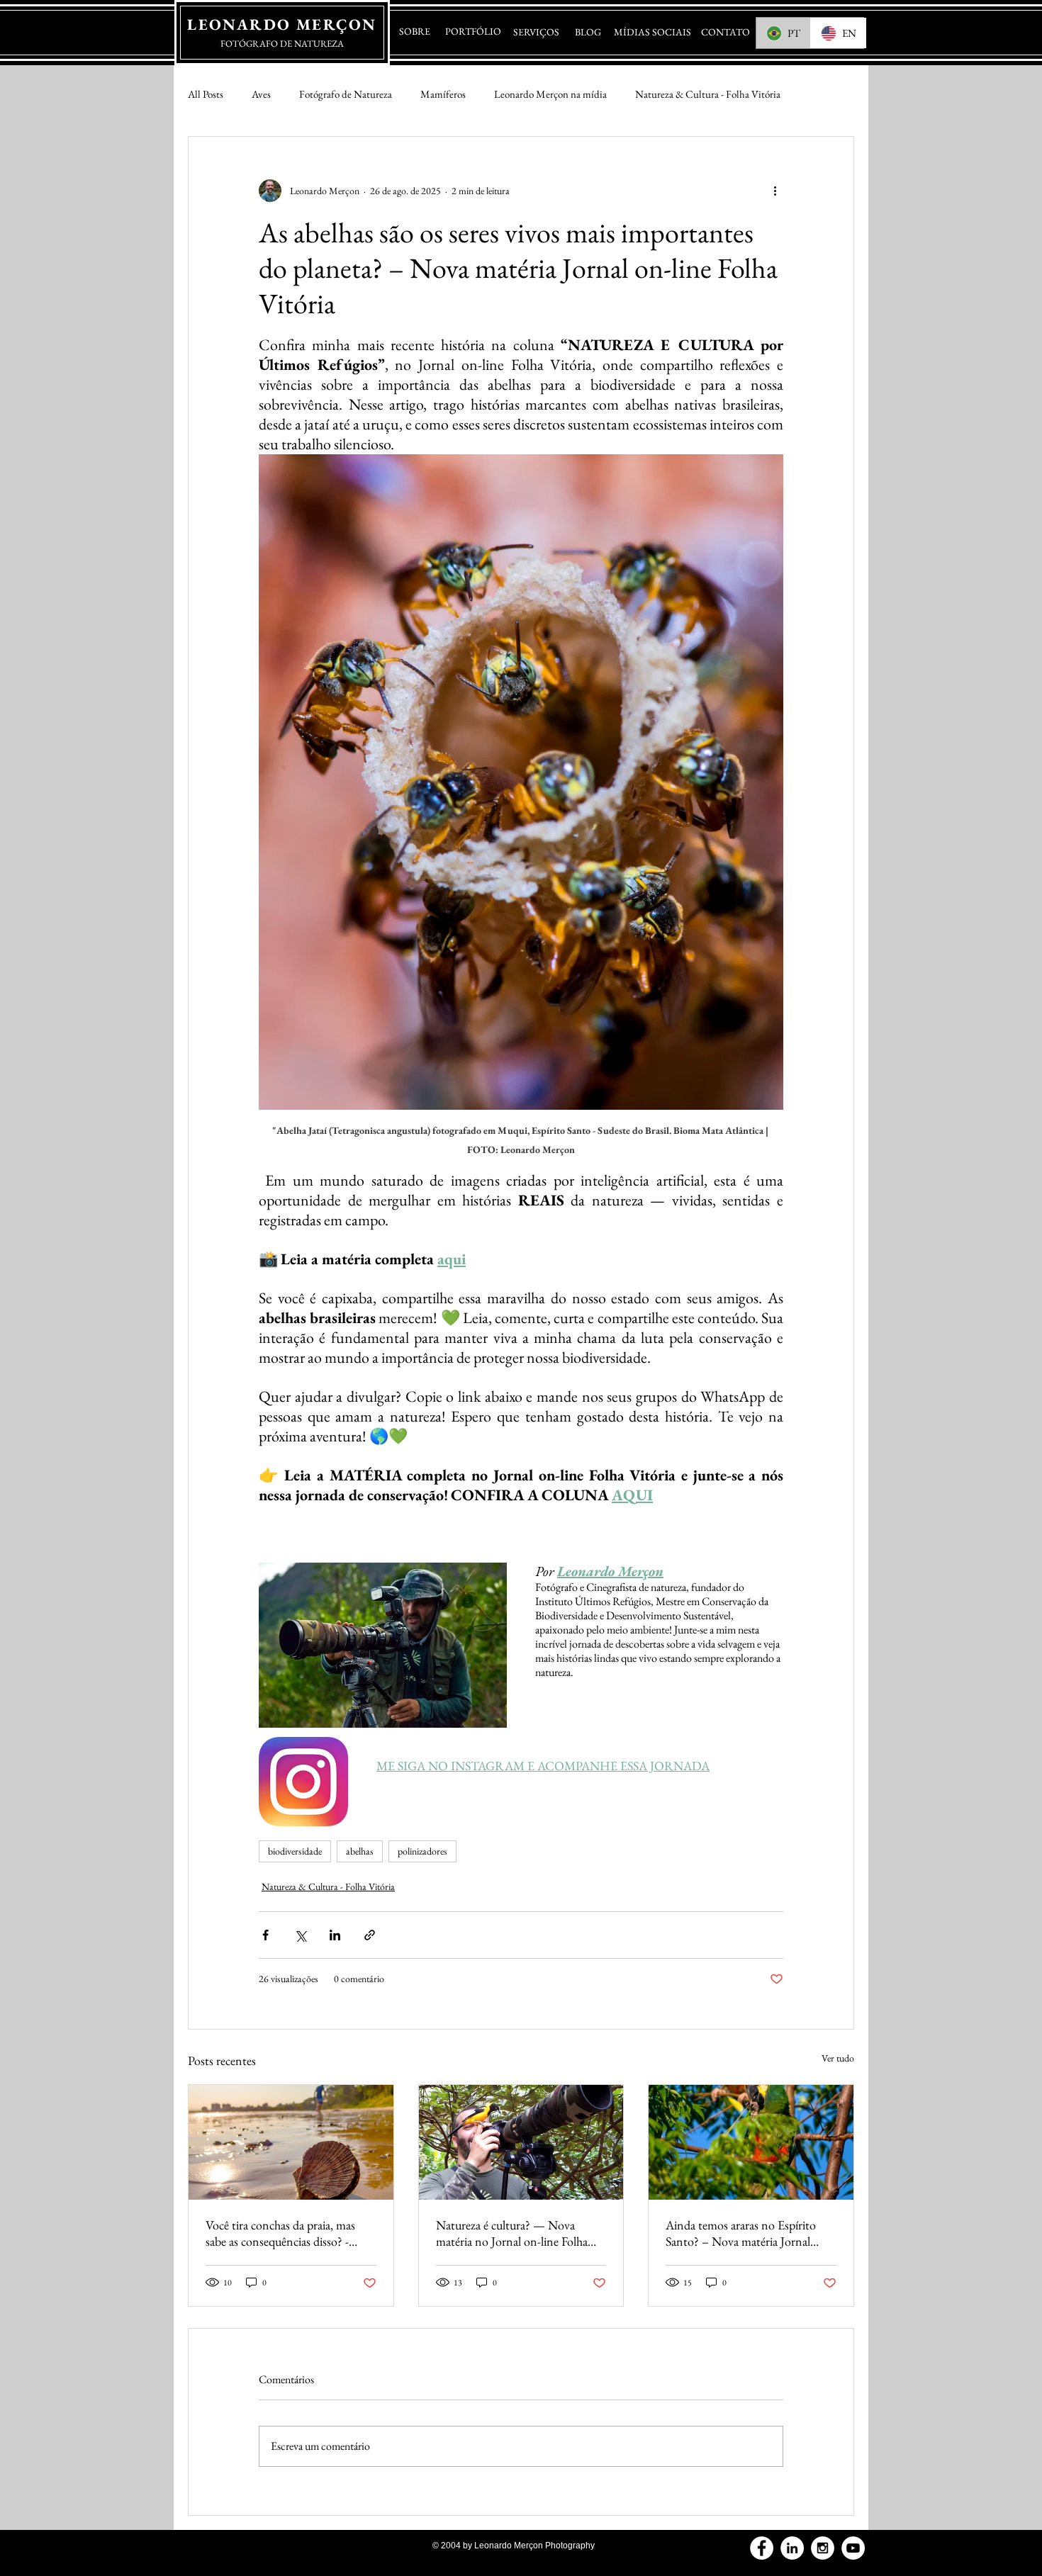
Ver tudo (838, 2058)
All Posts (206, 94)
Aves (261, 94)
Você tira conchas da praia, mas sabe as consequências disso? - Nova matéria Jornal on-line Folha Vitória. (288, 2233)
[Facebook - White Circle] (762, 2548)
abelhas (360, 1851)
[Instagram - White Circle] (823, 2548)
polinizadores (422, 1851)
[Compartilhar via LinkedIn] (335, 1935)
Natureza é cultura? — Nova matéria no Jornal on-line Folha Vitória (512, 2233)
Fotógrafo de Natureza (346, 94)
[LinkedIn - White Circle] (792, 2548)
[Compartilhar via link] (370, 1935)
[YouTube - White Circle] (853, 2548)
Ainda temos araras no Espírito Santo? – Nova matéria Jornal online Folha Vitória (741, 2233)
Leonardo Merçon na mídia (550, 94)
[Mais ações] (775, 191)
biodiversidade (295, 1851)
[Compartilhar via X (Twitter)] (300, 1935)
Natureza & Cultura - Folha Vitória (708, 94)
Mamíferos (443, 94)
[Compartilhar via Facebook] (265, 1935)
